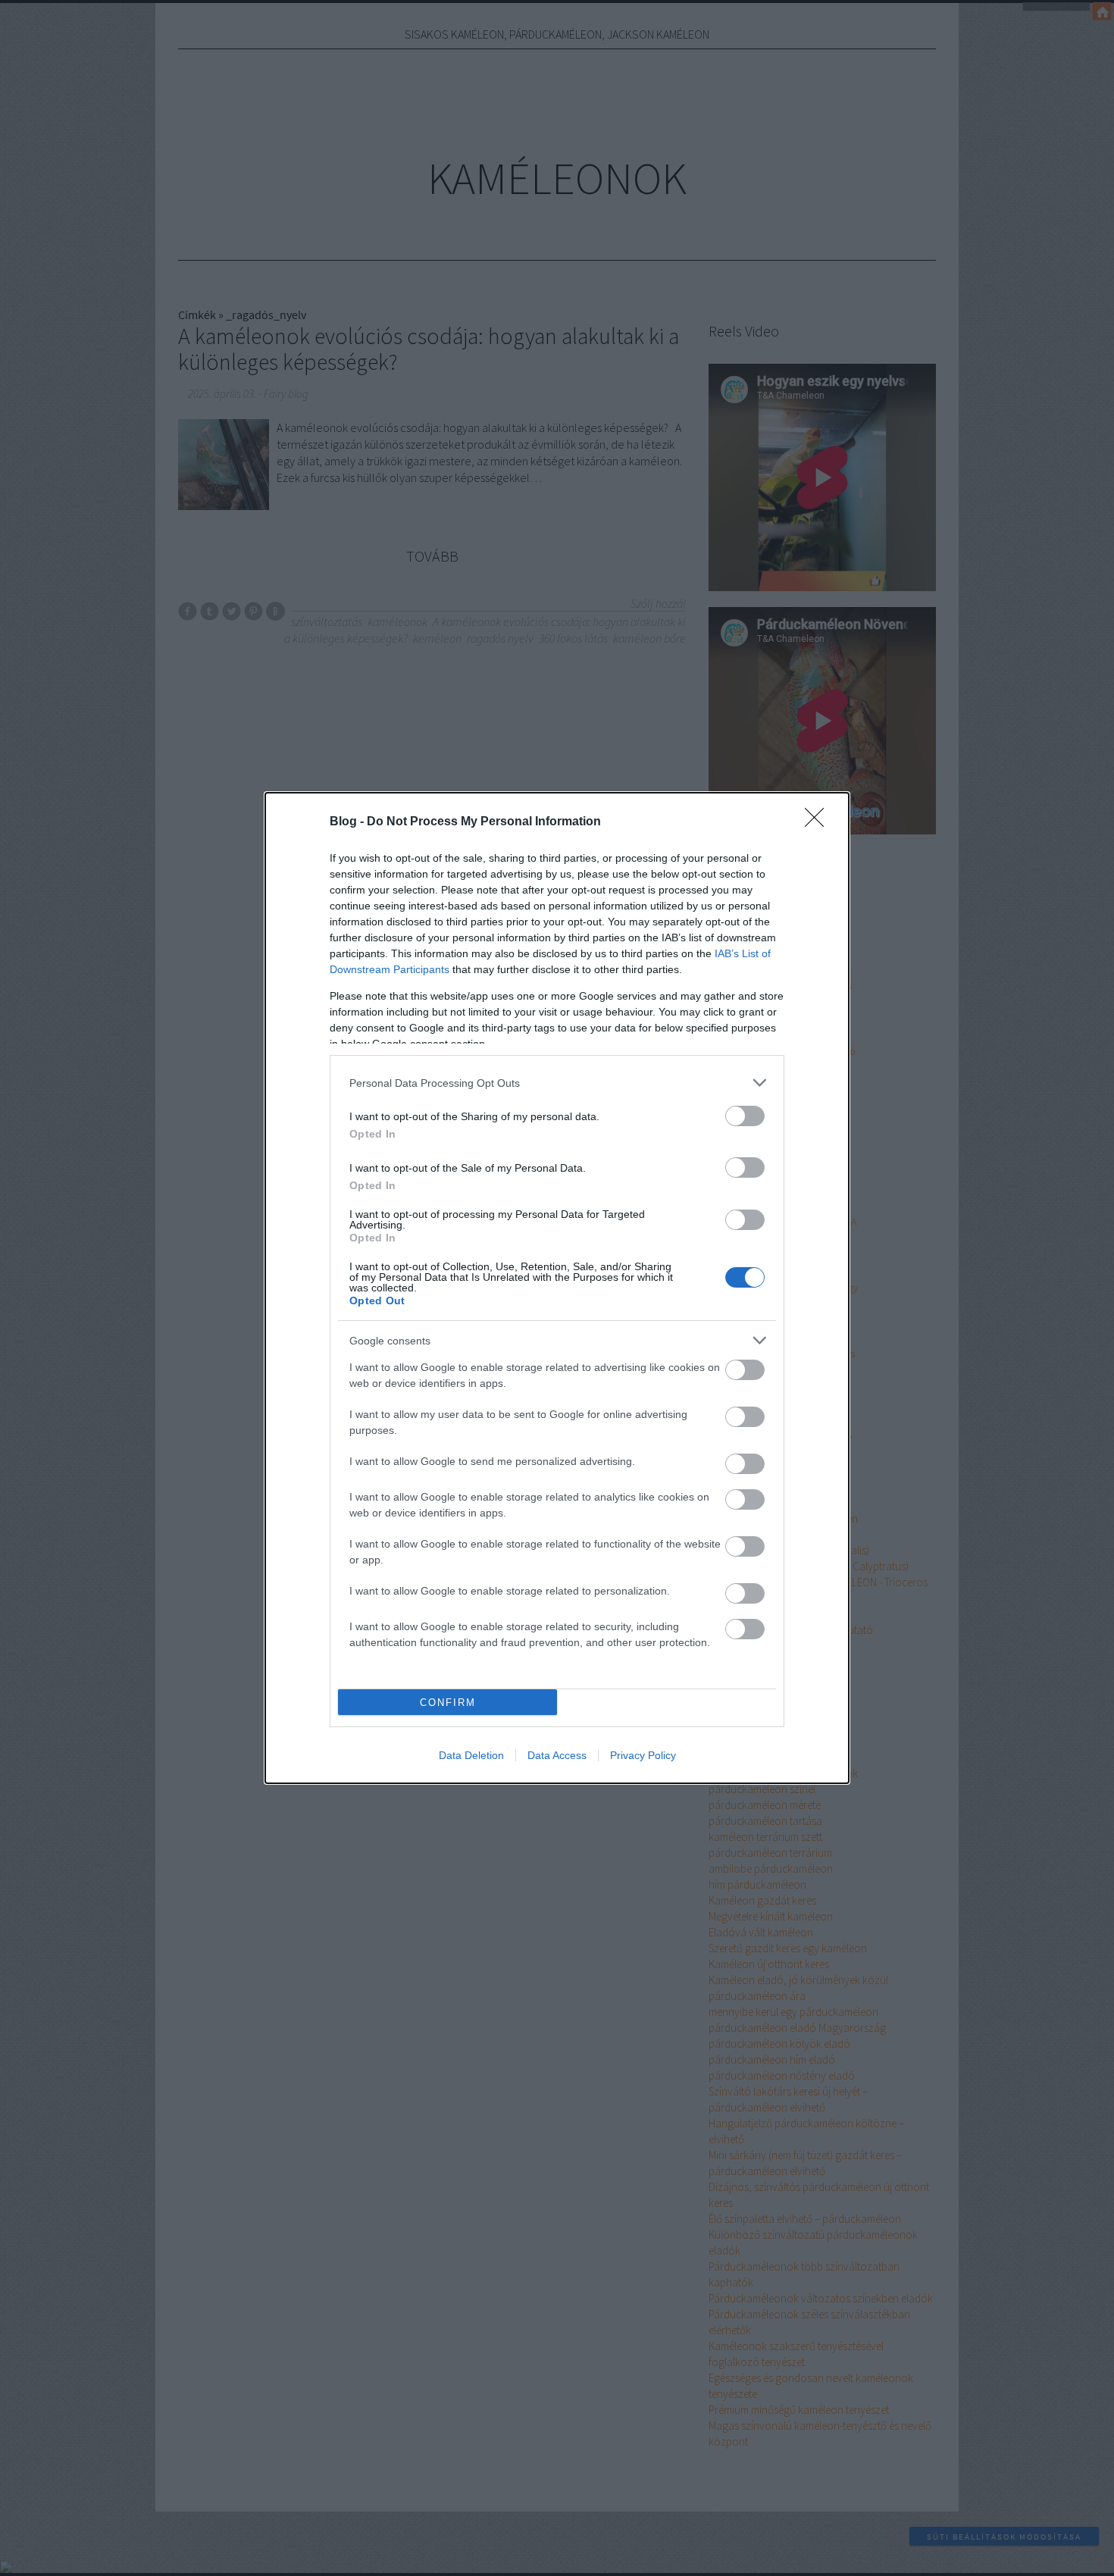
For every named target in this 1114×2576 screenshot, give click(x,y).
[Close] (819, 822)
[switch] (745, 1116)
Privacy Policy (643, 1755)
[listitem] (557, 1083)
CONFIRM (448, 1703)
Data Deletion (471, 1755)
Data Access (557, 1755)
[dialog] (557, 1288)
